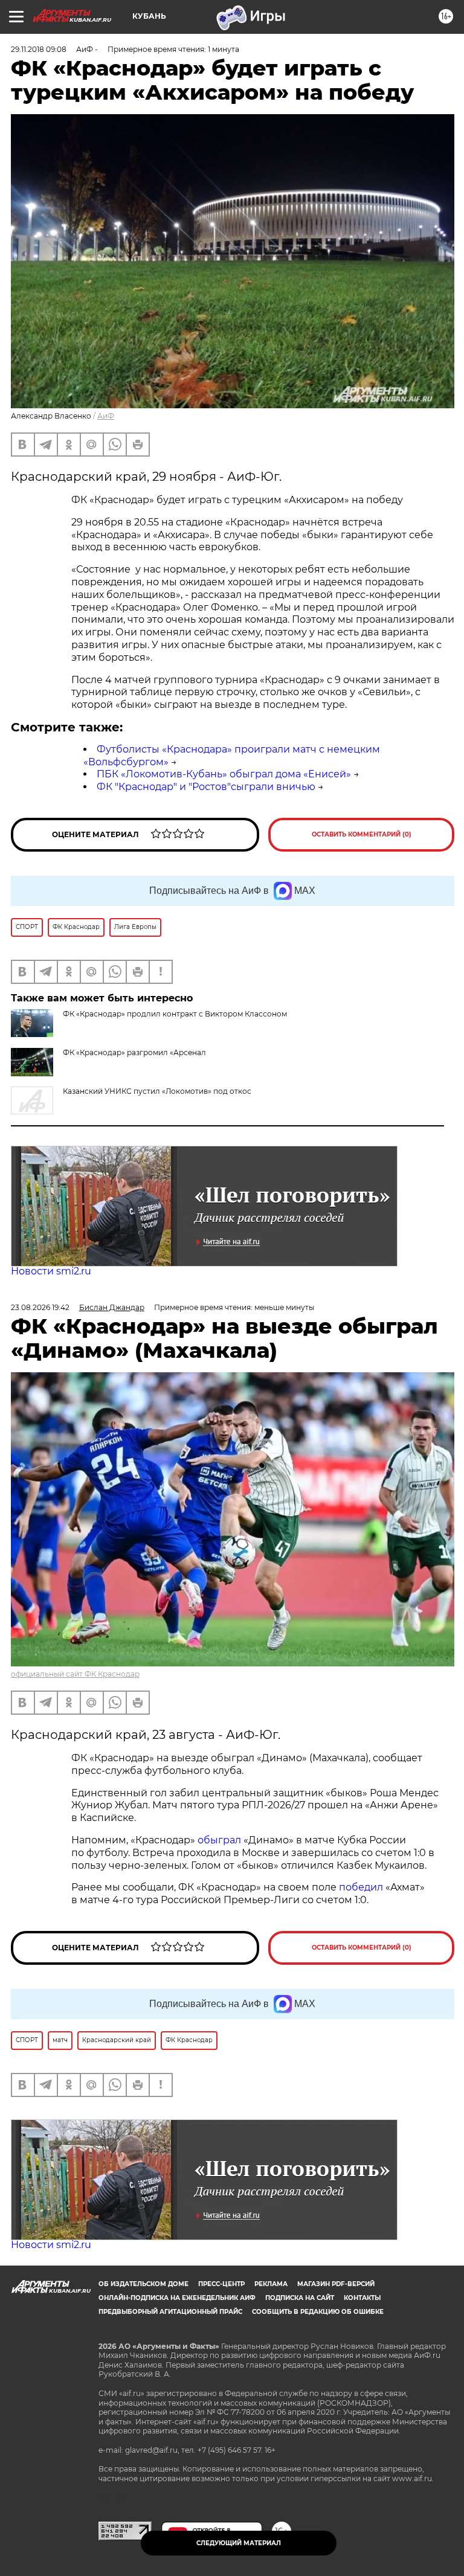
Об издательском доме (143, 2284)
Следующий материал (239, 2543)
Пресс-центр (221, 2284)
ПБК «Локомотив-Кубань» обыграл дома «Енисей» (224, 774)
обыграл (218, 1840)
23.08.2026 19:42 (40, 1307)
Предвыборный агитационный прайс (170, 2312)
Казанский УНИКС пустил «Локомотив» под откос (157, 1091)
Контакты (362, 2298)
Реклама (271, 2284)
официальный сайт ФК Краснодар (75, 1674)
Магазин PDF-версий (336, 2284)
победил (361, 1887)
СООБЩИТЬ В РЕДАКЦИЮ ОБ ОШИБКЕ (318, 2312)
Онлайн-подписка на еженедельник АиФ (177, 2298)
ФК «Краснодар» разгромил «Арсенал (134, 1052)
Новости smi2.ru (51, 1271)
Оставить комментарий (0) (362, 834)
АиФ (106, 416)
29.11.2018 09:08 (39, 49)
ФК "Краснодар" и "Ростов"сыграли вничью (206, 787)
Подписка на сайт (300, 2298)
